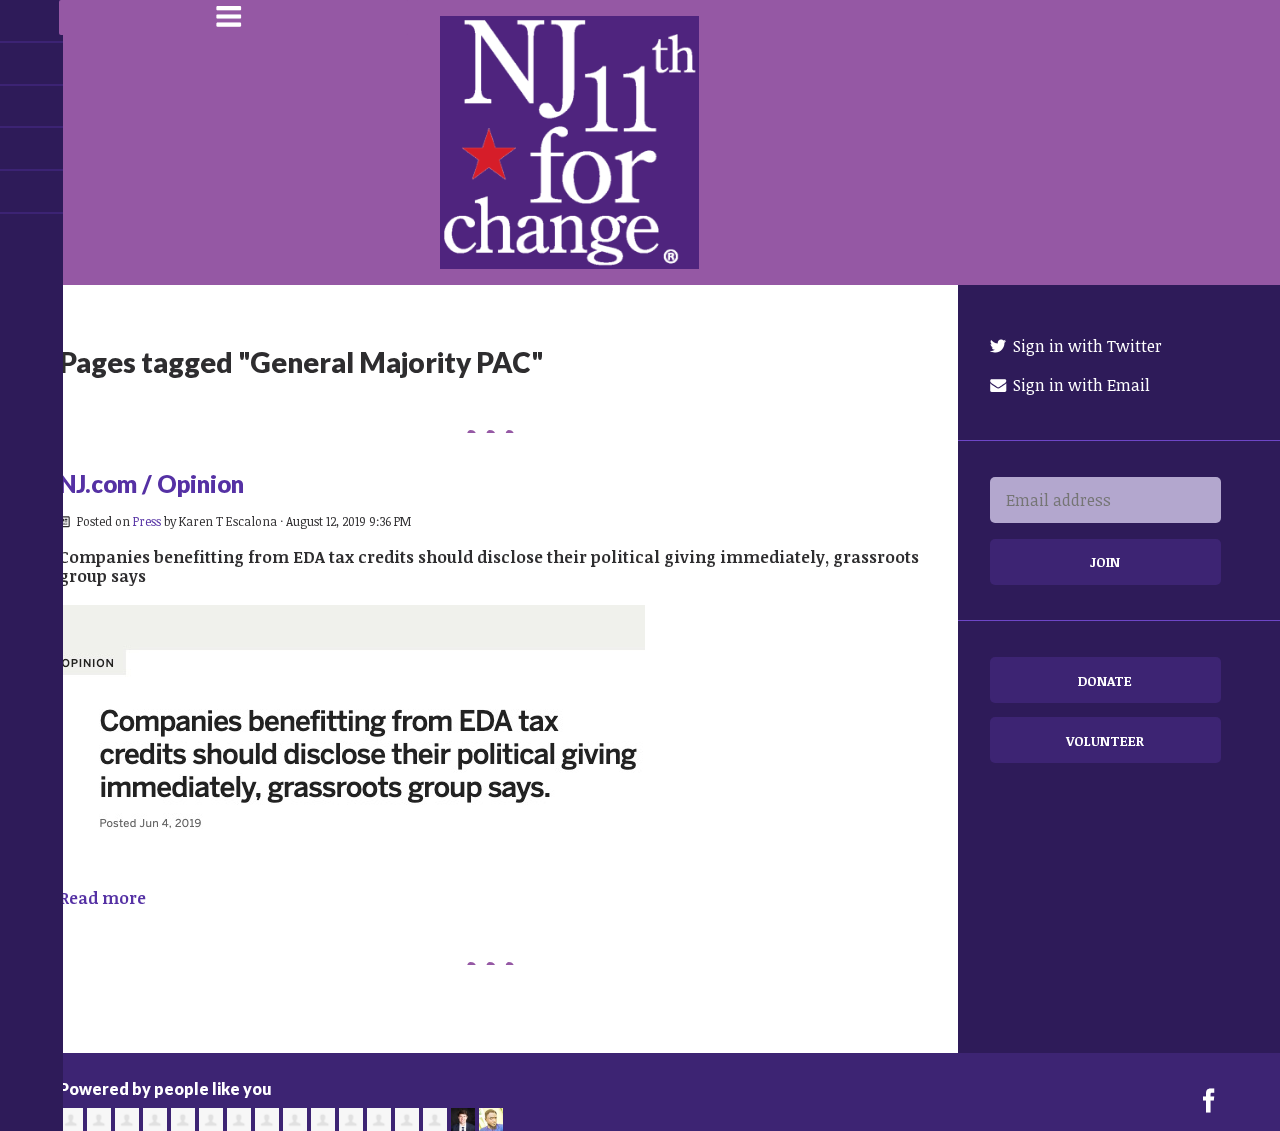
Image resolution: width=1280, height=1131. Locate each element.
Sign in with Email (1079, 385)
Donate (1105, 680)
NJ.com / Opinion (151, 483)
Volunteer (1105, 740)
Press (147, 521)
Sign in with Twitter (1085, 346)
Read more (102, 898)
